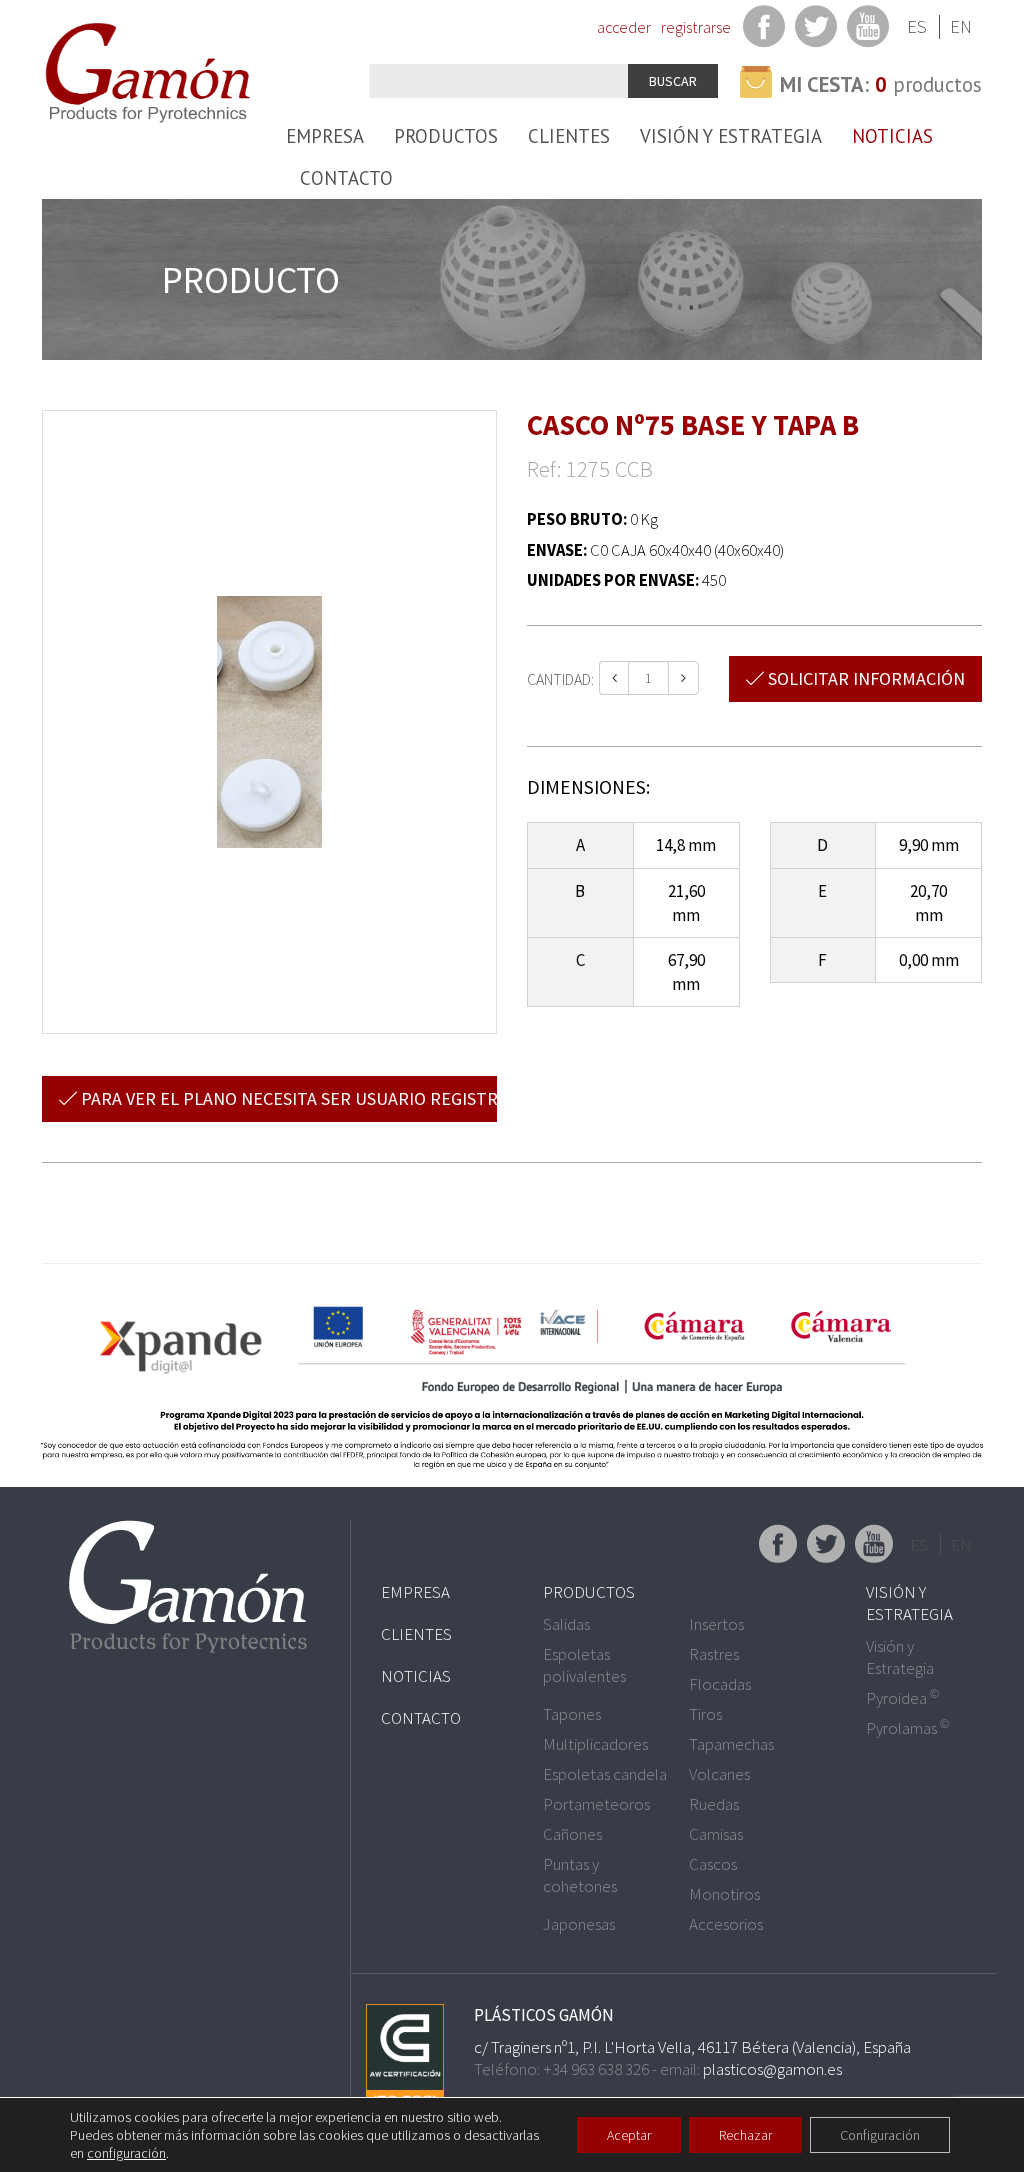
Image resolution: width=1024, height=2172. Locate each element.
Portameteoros (596, 1804)
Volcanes (719, 1774)
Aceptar (629, 2135)
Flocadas (720, 1684)
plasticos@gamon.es (772, 2069)
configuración (126, 2153)
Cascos (713, 1864)
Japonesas (579, 1924)
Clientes (569, 136)
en (961, 26)
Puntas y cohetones (580, 1875)
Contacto (346, 178)
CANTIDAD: (560, 679)
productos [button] (881, 84)
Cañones (572, 1834)
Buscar (673, 81)
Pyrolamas (907, 1728)
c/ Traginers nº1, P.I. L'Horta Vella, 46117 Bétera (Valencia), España (692, 2047)
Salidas (566, 1624)
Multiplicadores (595, 1744)
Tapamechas (731, 1744)
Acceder (624, 27)
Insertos (716, 1624)
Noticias (892, 136)
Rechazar (745, 2135)
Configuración (880, 2135)
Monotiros (724, 1894)
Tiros (705, 1714)
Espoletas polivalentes (584, 1665)
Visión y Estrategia (731, 136)
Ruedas (714, 1804)
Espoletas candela (605, 1774)
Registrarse (696, 27)
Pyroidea (902, 1698)
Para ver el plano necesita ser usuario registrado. (287, 1098)
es (917, 26)
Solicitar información (864, 678)
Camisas (716, 1834)
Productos (446, 136)
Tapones (572, 1714)
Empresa (325, 136)
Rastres (714, 1654)
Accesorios (726, 1924)
